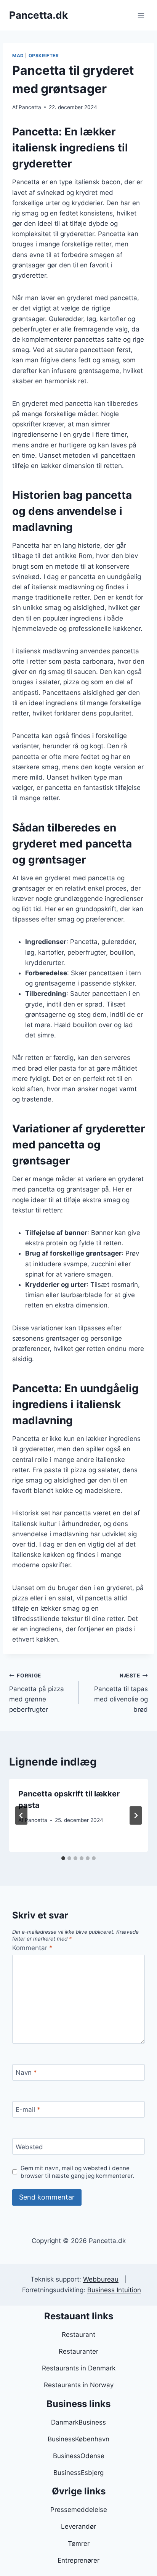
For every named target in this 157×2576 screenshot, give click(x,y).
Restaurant (78, 2335)
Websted (29, 2147)
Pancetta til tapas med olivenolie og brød (121, 1693)
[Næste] (136, 1815)
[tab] (63, 1858)
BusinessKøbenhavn (78, 2439)
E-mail (28, 2110)
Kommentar (32, 1948)
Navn (26, 2073)
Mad (18, 55)
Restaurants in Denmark (79, 2368)
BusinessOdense (79, 2456)
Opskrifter (44, 55)
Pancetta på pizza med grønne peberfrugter (37, 1693)
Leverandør (78, 2526)
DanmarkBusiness (78, 2422)
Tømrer (79, 2544)
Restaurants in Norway (79, 2385)
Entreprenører (78, 2560)
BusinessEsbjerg (78, 2473)
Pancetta (30, 107)
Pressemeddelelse (79, 2510)
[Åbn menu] (141, 15)
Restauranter (78, 2351)
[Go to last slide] (21, 1815)
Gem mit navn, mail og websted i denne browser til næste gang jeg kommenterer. (77, 2172)
